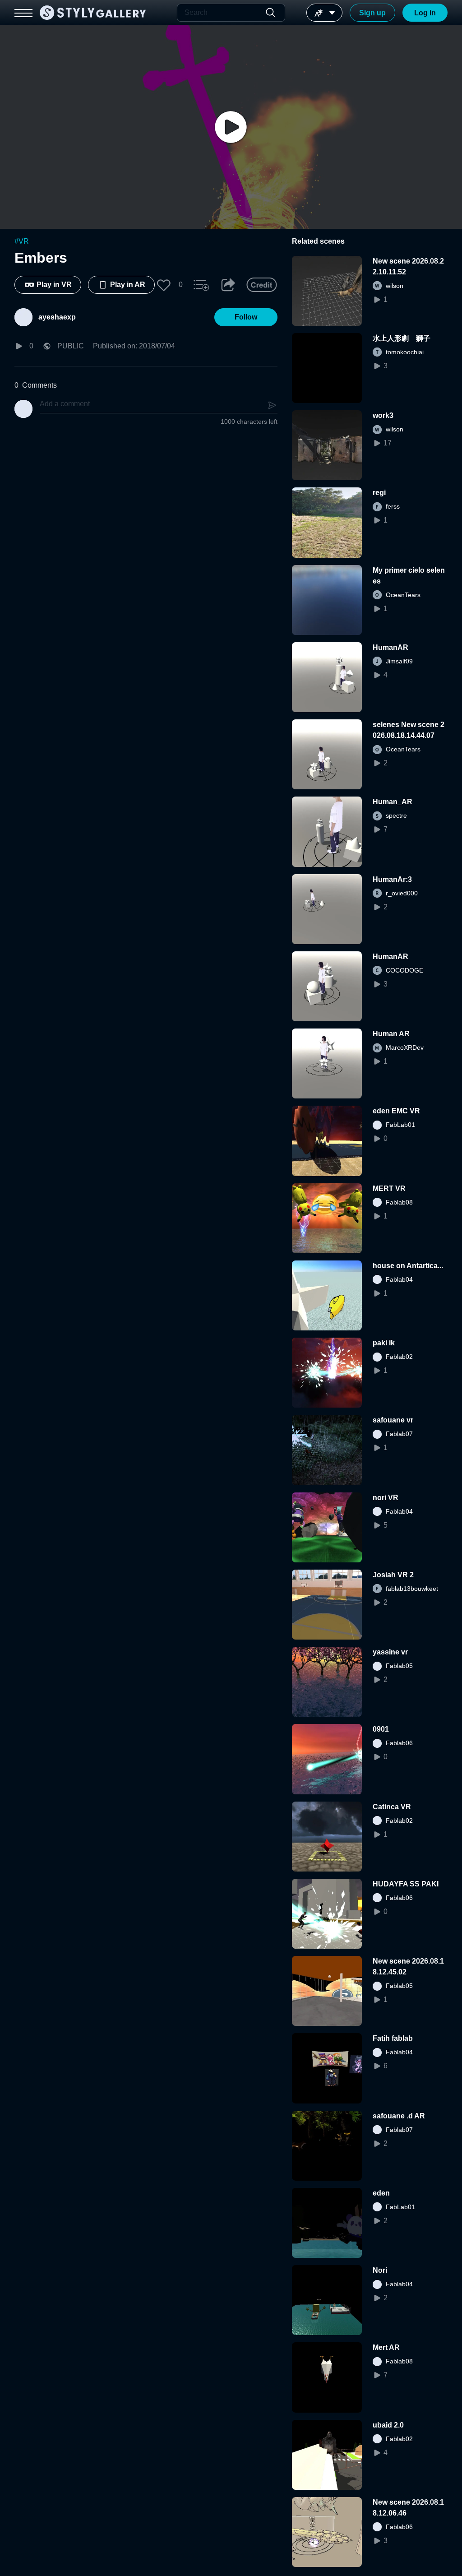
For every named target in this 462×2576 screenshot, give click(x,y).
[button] (164, 285)
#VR (22, 241)
